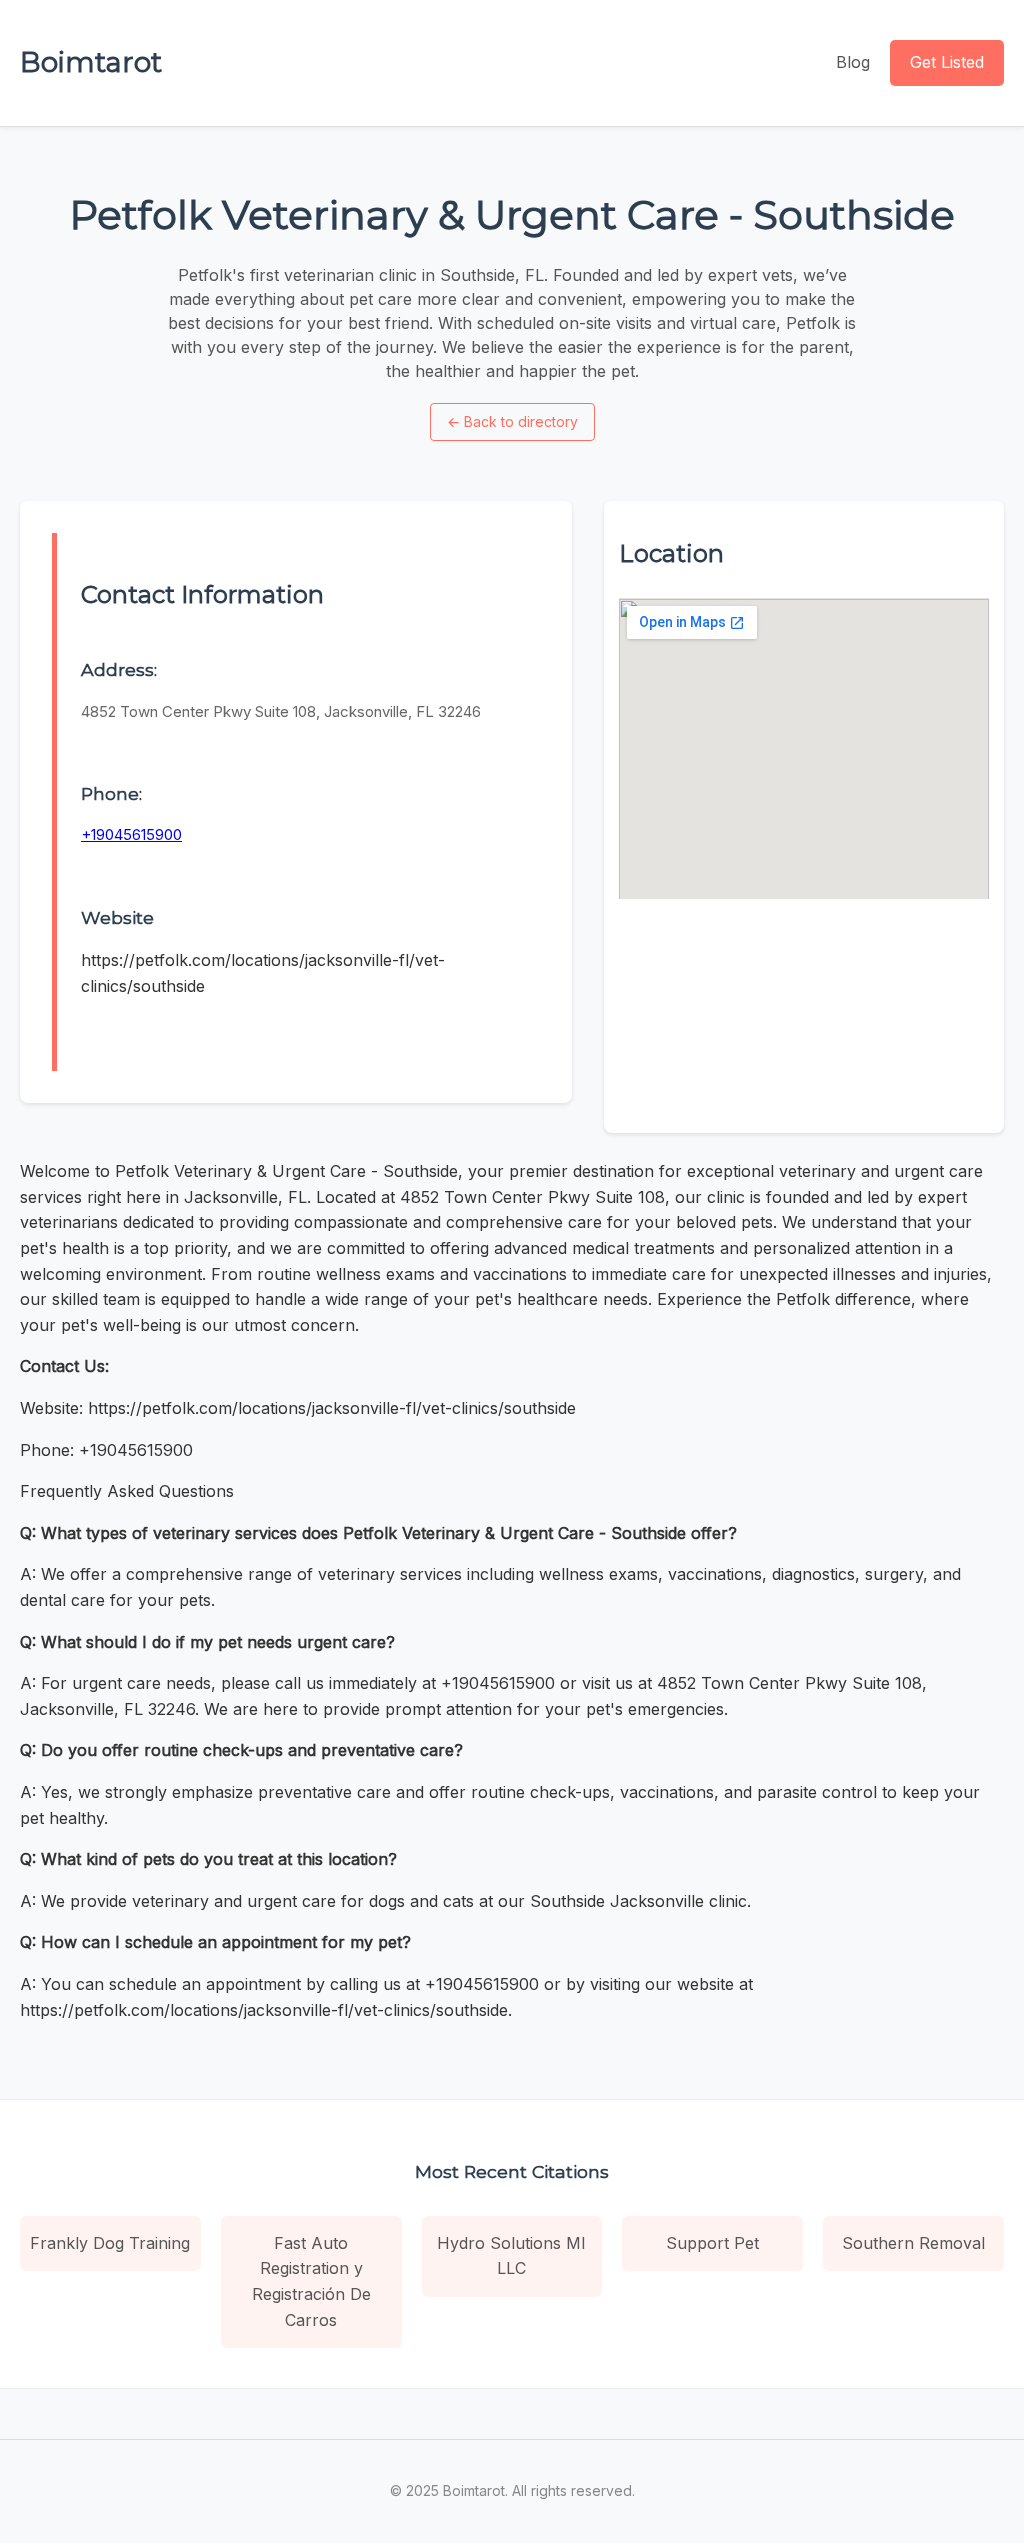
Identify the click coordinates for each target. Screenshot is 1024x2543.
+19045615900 (131, 834)
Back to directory (512, 421)
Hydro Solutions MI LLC (511, 2256)
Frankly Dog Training (110, 2243)
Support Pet (712, 2243)
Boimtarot (91, 62)
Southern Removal (913, 2243)
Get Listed (947, 62)
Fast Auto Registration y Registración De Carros (311, 2281)
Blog (853, 62)
